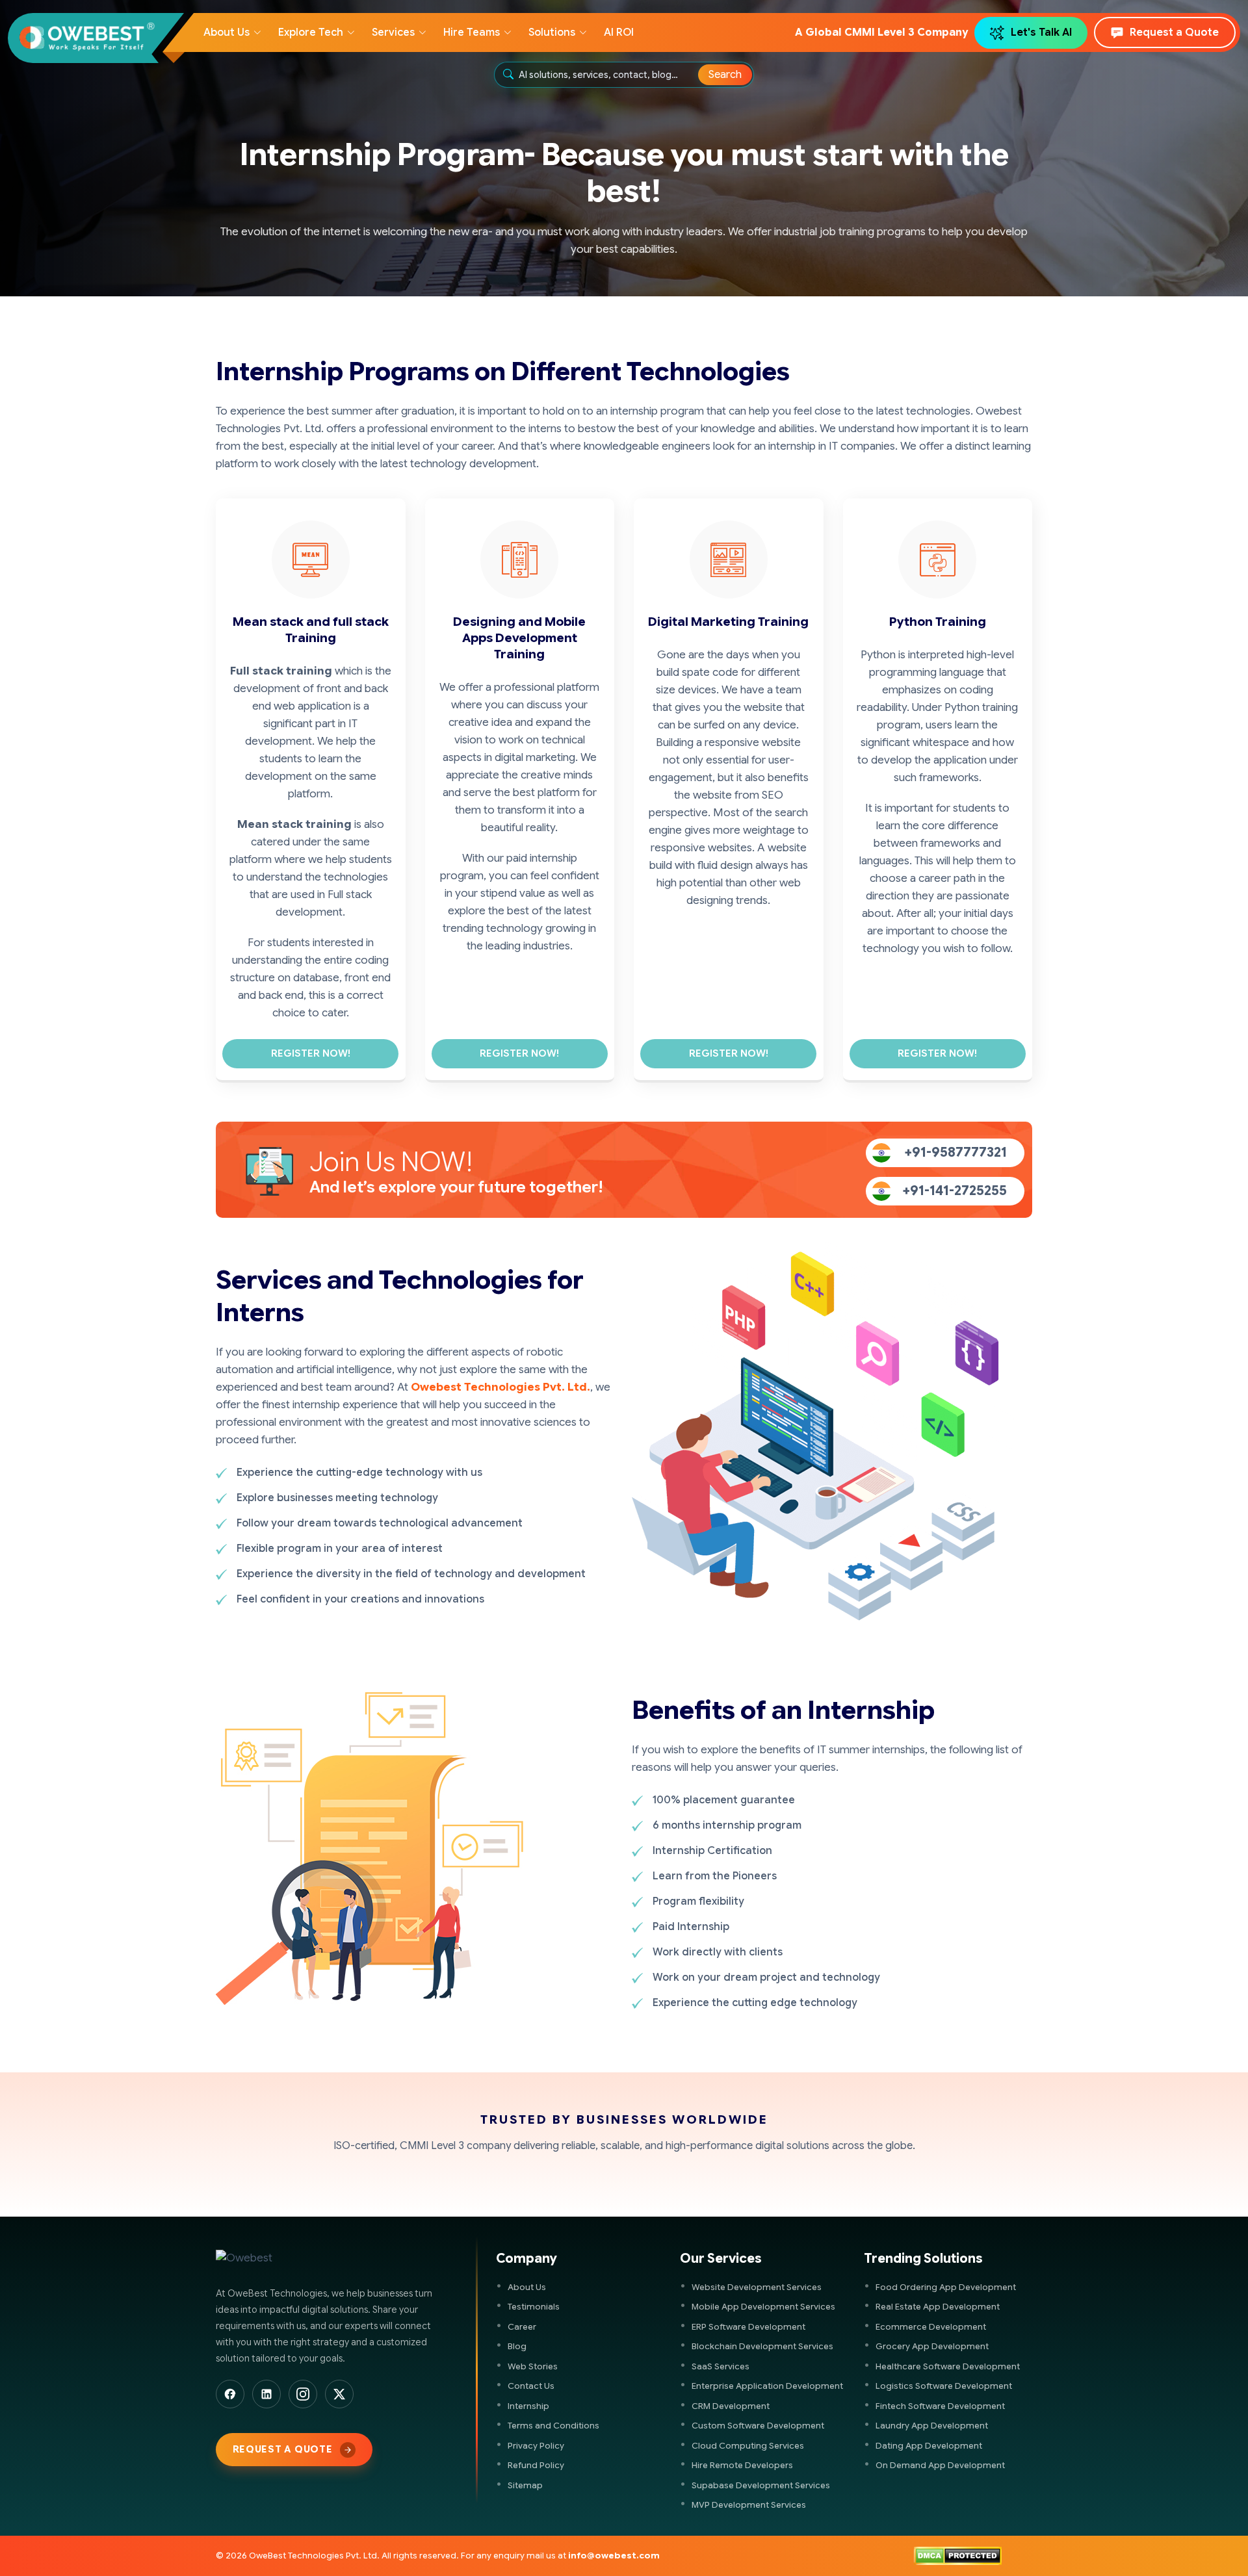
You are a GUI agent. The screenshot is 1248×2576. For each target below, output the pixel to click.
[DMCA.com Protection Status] (958, 2556)
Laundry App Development (932, 2426)
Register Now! (311, 1053)
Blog (517, 2346)
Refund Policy (536, 2465)
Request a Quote (1174, 32)
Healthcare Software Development (948, 2366)
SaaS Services (721, 2366)
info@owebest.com (614, 2556)
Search (725, 75)
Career (522, 2327)
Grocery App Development (932, 2346)
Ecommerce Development (931, 2327)
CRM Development (731, 2406)
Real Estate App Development (938, 2307)
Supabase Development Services (761, 2485)
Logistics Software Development (944, 2386)
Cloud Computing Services (748, 2446)
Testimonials (534, 2307)
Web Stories (533, 2366)
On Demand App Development (940, 2465)
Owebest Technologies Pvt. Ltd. (500, 1387)
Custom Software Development (758, 2426)
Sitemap (525, 2485)
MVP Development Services (749, 2505)
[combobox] (609, 75)
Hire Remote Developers (742, 2465)
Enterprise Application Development (767, 2386)
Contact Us (531, 2386)
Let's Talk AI (1041, 32)
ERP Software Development (748, 2327)
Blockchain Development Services (762, 2346)
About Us (527, 2287)
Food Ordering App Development (946, 2287)
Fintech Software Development (940, 2406)
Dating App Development (929, 2446)
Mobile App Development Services (763, 2307)
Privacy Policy (536, 2446)
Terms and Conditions (553, 2426)
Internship (528, 2406)
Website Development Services (757, 2287)
